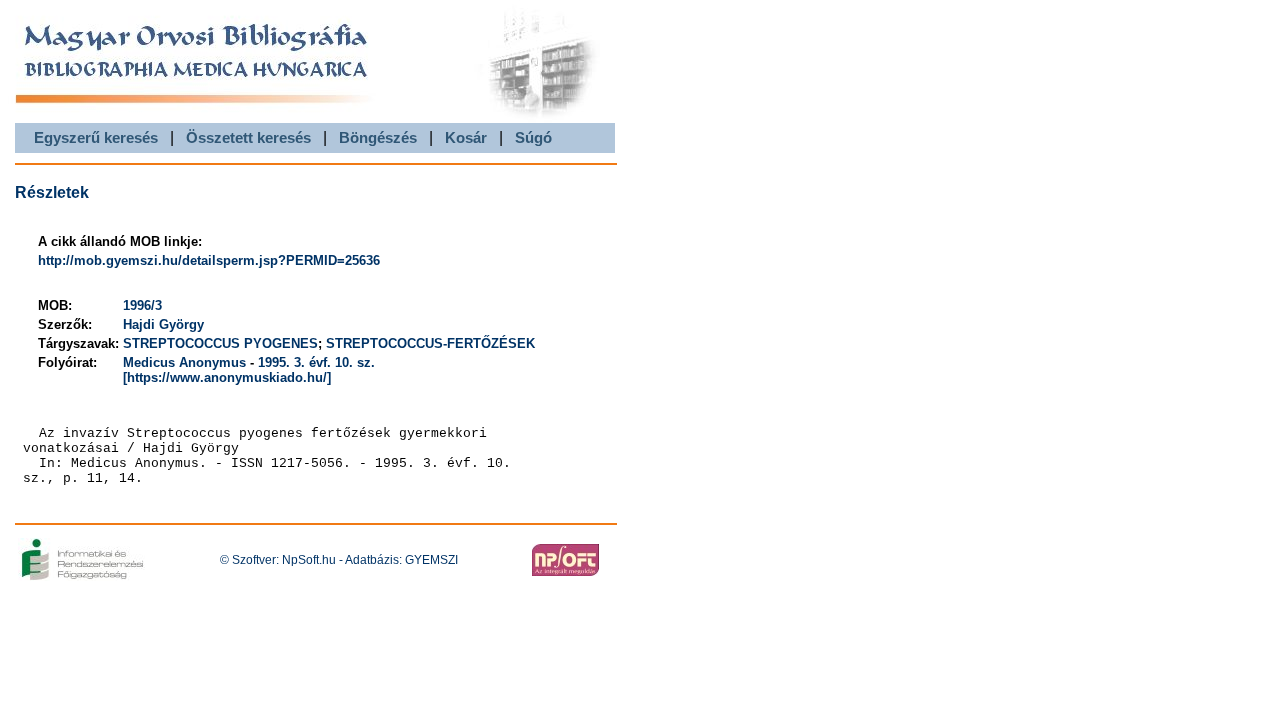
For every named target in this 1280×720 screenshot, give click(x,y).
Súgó (533, 137)
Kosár (466, 137)
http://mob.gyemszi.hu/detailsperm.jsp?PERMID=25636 (209, 260)
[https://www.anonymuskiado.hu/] (227, 377)
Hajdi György (163, 324)
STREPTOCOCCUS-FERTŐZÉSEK (430, 343)
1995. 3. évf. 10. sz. (316, 362)
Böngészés (378, 137)
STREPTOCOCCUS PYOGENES (220, 343)
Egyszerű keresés (96, 137)
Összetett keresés (248, 137)
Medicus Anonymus (184, 362)
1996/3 (142, 305)
